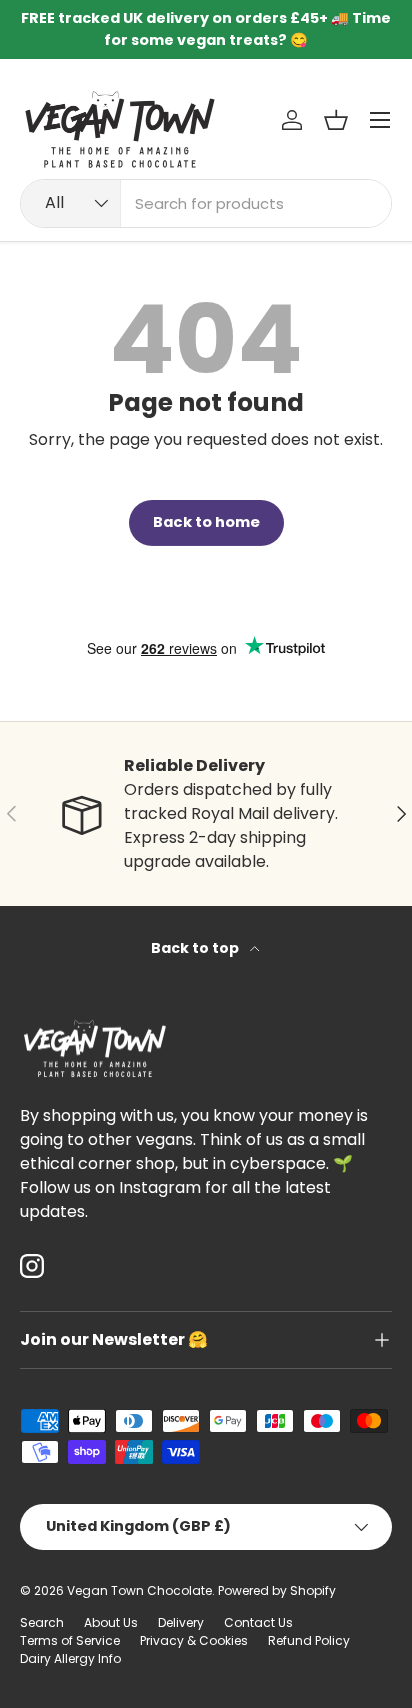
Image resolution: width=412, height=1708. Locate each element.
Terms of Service (70, 1640)
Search (42, 1622)
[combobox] (206, 203)
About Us (111, 1622)
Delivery (181, 1622)
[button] (336, 120)
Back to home (206, 522)
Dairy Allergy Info (70, 1658)
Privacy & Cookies (194, 1640)
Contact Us (258, 1622)
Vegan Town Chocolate (139, 1590)
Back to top (196, 948)
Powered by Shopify (277, 1590)
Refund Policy (309, 1640)
